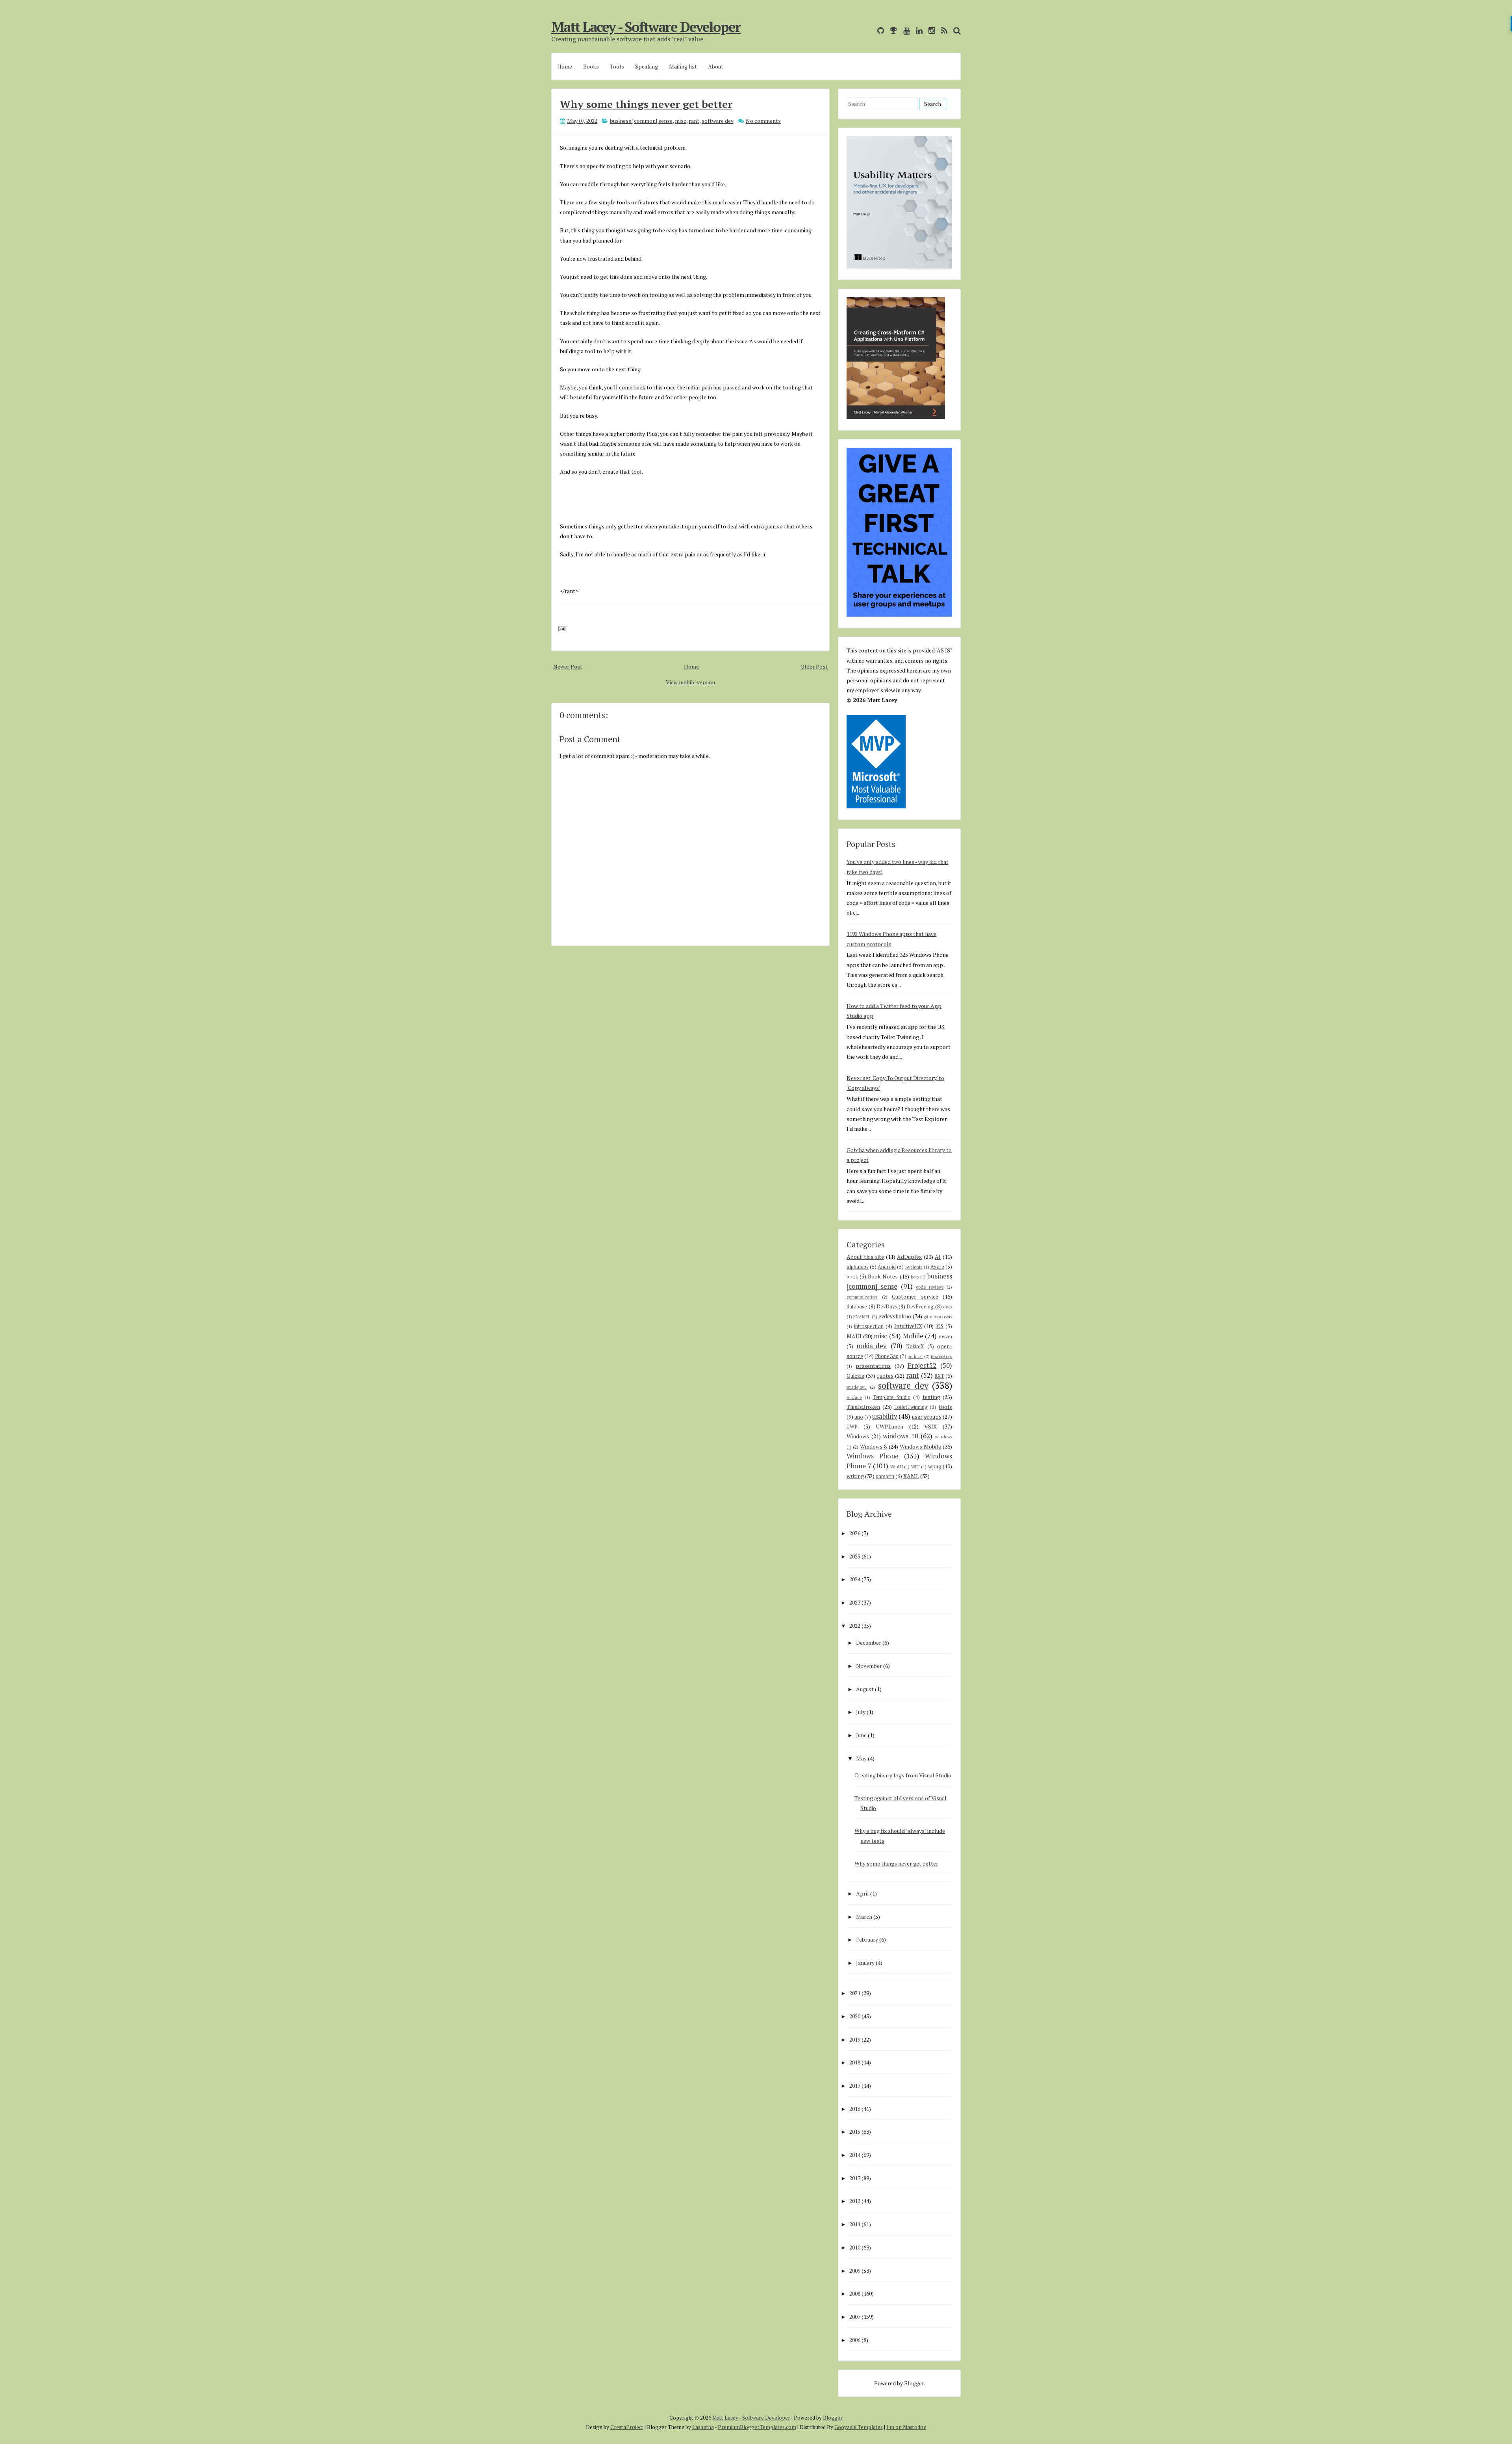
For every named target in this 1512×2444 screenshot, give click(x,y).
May (861, 1758)
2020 (855, 2016)
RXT (939, 1376)
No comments (763, 121)
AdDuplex (909, 1257)
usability (885, 1416)
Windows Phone (873, 1456)
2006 (855, 2340)
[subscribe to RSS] (942, 31)
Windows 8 (873, 1446)
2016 (855, 2109)
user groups (927, 1417)
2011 (855, 2224)
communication (862, 1297)
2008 (855, 2293)
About (716, 66)
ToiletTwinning (911, 1407)
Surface (854, 1397)
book (852, 1277)
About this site (865, 1257)
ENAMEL (862, 1316)
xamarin (885, 1476)
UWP (852, 1427)
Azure (937, 1267)
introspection (869, 1326)
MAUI (854, 1336)
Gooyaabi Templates (859, 2427)
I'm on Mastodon (906, 2427)
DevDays (887, 1307)
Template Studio (892, 1397)
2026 (855, 1533)
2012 (855, 2201)
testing (931, 1397)
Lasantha (703, 2427)
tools (945, 1407)
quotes (885, 1376)
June (861, 1735)
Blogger (914, 2383)
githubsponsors (938, 1316)
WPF (915, 1467)
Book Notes (883, 1276)
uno (859, 1417)
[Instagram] (930, 31)
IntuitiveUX (908, 1326)
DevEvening (920, 1307)
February (867, 1939)
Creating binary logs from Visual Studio (903, 1775)
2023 (855, 1602)
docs (948, 1307)
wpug (935, 1466)
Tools (617, 66)
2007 (855, 2317)
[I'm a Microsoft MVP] (892, 31)
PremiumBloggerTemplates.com (757, 2427)
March (864, 1917)
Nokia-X (915, 1346)
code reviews (930, 1287)
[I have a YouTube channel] (905, 31)
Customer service (915, 1296)
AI (938, 1257)
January (865, 1963)
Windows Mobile (920, 1446)
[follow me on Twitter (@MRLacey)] (869, 31)
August (865, 1689)
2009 (855, 2271)
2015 (855, 2132)
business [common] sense (641, 121)
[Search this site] (955, 31)
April (863, 1893)
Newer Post (568, 666)
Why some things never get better (646, 104)
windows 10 (901, 1436)
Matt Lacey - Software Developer (646, 27)
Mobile (913, 1336)
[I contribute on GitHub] (879, 31)
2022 (855, 1626)
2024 (855, 1579)
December (869, 1643)
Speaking (647, 66)
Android (887, 1267)
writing (855, 1476)
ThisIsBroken (863, 1407)
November (869, 1666)
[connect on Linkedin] (917, 31)
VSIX (930, 1426)
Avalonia (914, 1267)
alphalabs (858, 1267)
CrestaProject (627, 2427)
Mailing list (683, 66)
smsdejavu (857, 1387)
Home (565, 66)
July (861, 1712)
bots (915, 1277)
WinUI (897, 1467)
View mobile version (690, 682)
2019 (855, 2039)
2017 (855, 2085)
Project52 (922, 1366)
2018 (855, 2062)
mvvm (945, 1337)
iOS (939, 1326)
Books (591, 66)
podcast (915, 1356)
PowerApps (941, 1356)
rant (694, 121)
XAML (911, 1476)
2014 (855, 2155)
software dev (718, 121)
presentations (873, 1366)
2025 (855, 1556)
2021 (855, 1993)
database (857, 1307)
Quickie (855, 1376)
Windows (858, 1436)
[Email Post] (561, 628)
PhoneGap (887, 1356)
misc (681, 121)
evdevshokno (895, 1316)
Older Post (814, 666)
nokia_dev (872, 1346)
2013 (855, 2178)
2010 (855, 2247)
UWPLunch (889, 1426)
